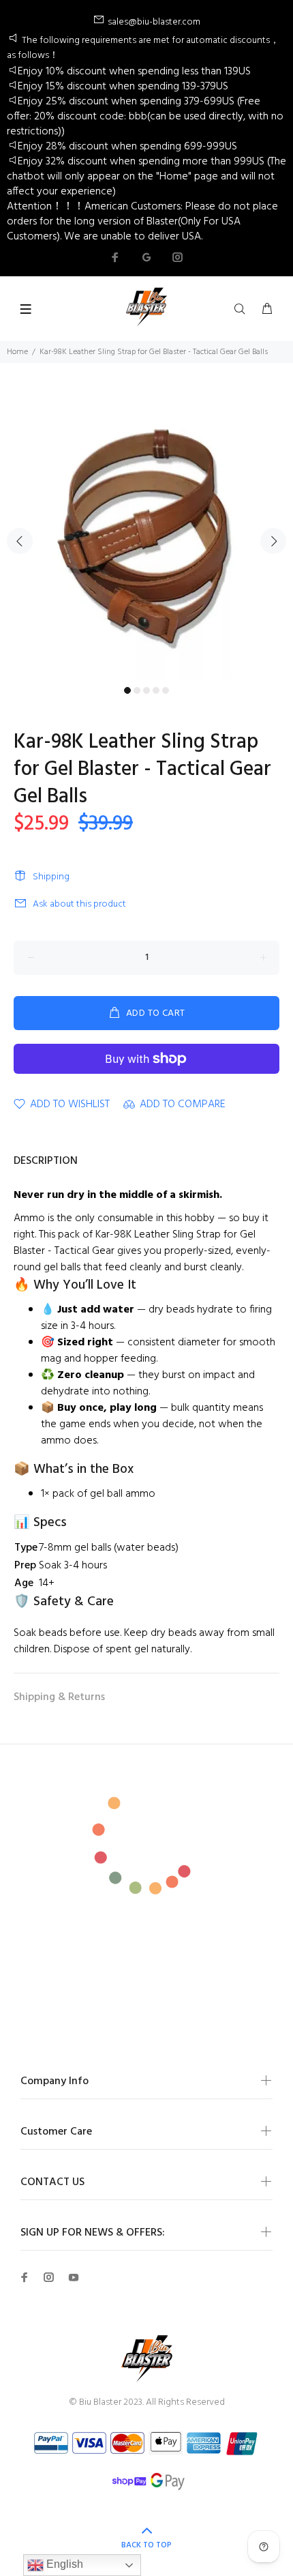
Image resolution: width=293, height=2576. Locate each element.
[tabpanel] (146, 532)
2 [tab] (137, 690)
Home (17, 352)
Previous (20, 541)
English (63, 2564)
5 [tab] (166, 690)
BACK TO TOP (146, 2545)
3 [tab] (146, 690)
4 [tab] (156, 690)
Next (273, 541)
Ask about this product (79, 904)
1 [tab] (127, 690)
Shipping (51, 877)
